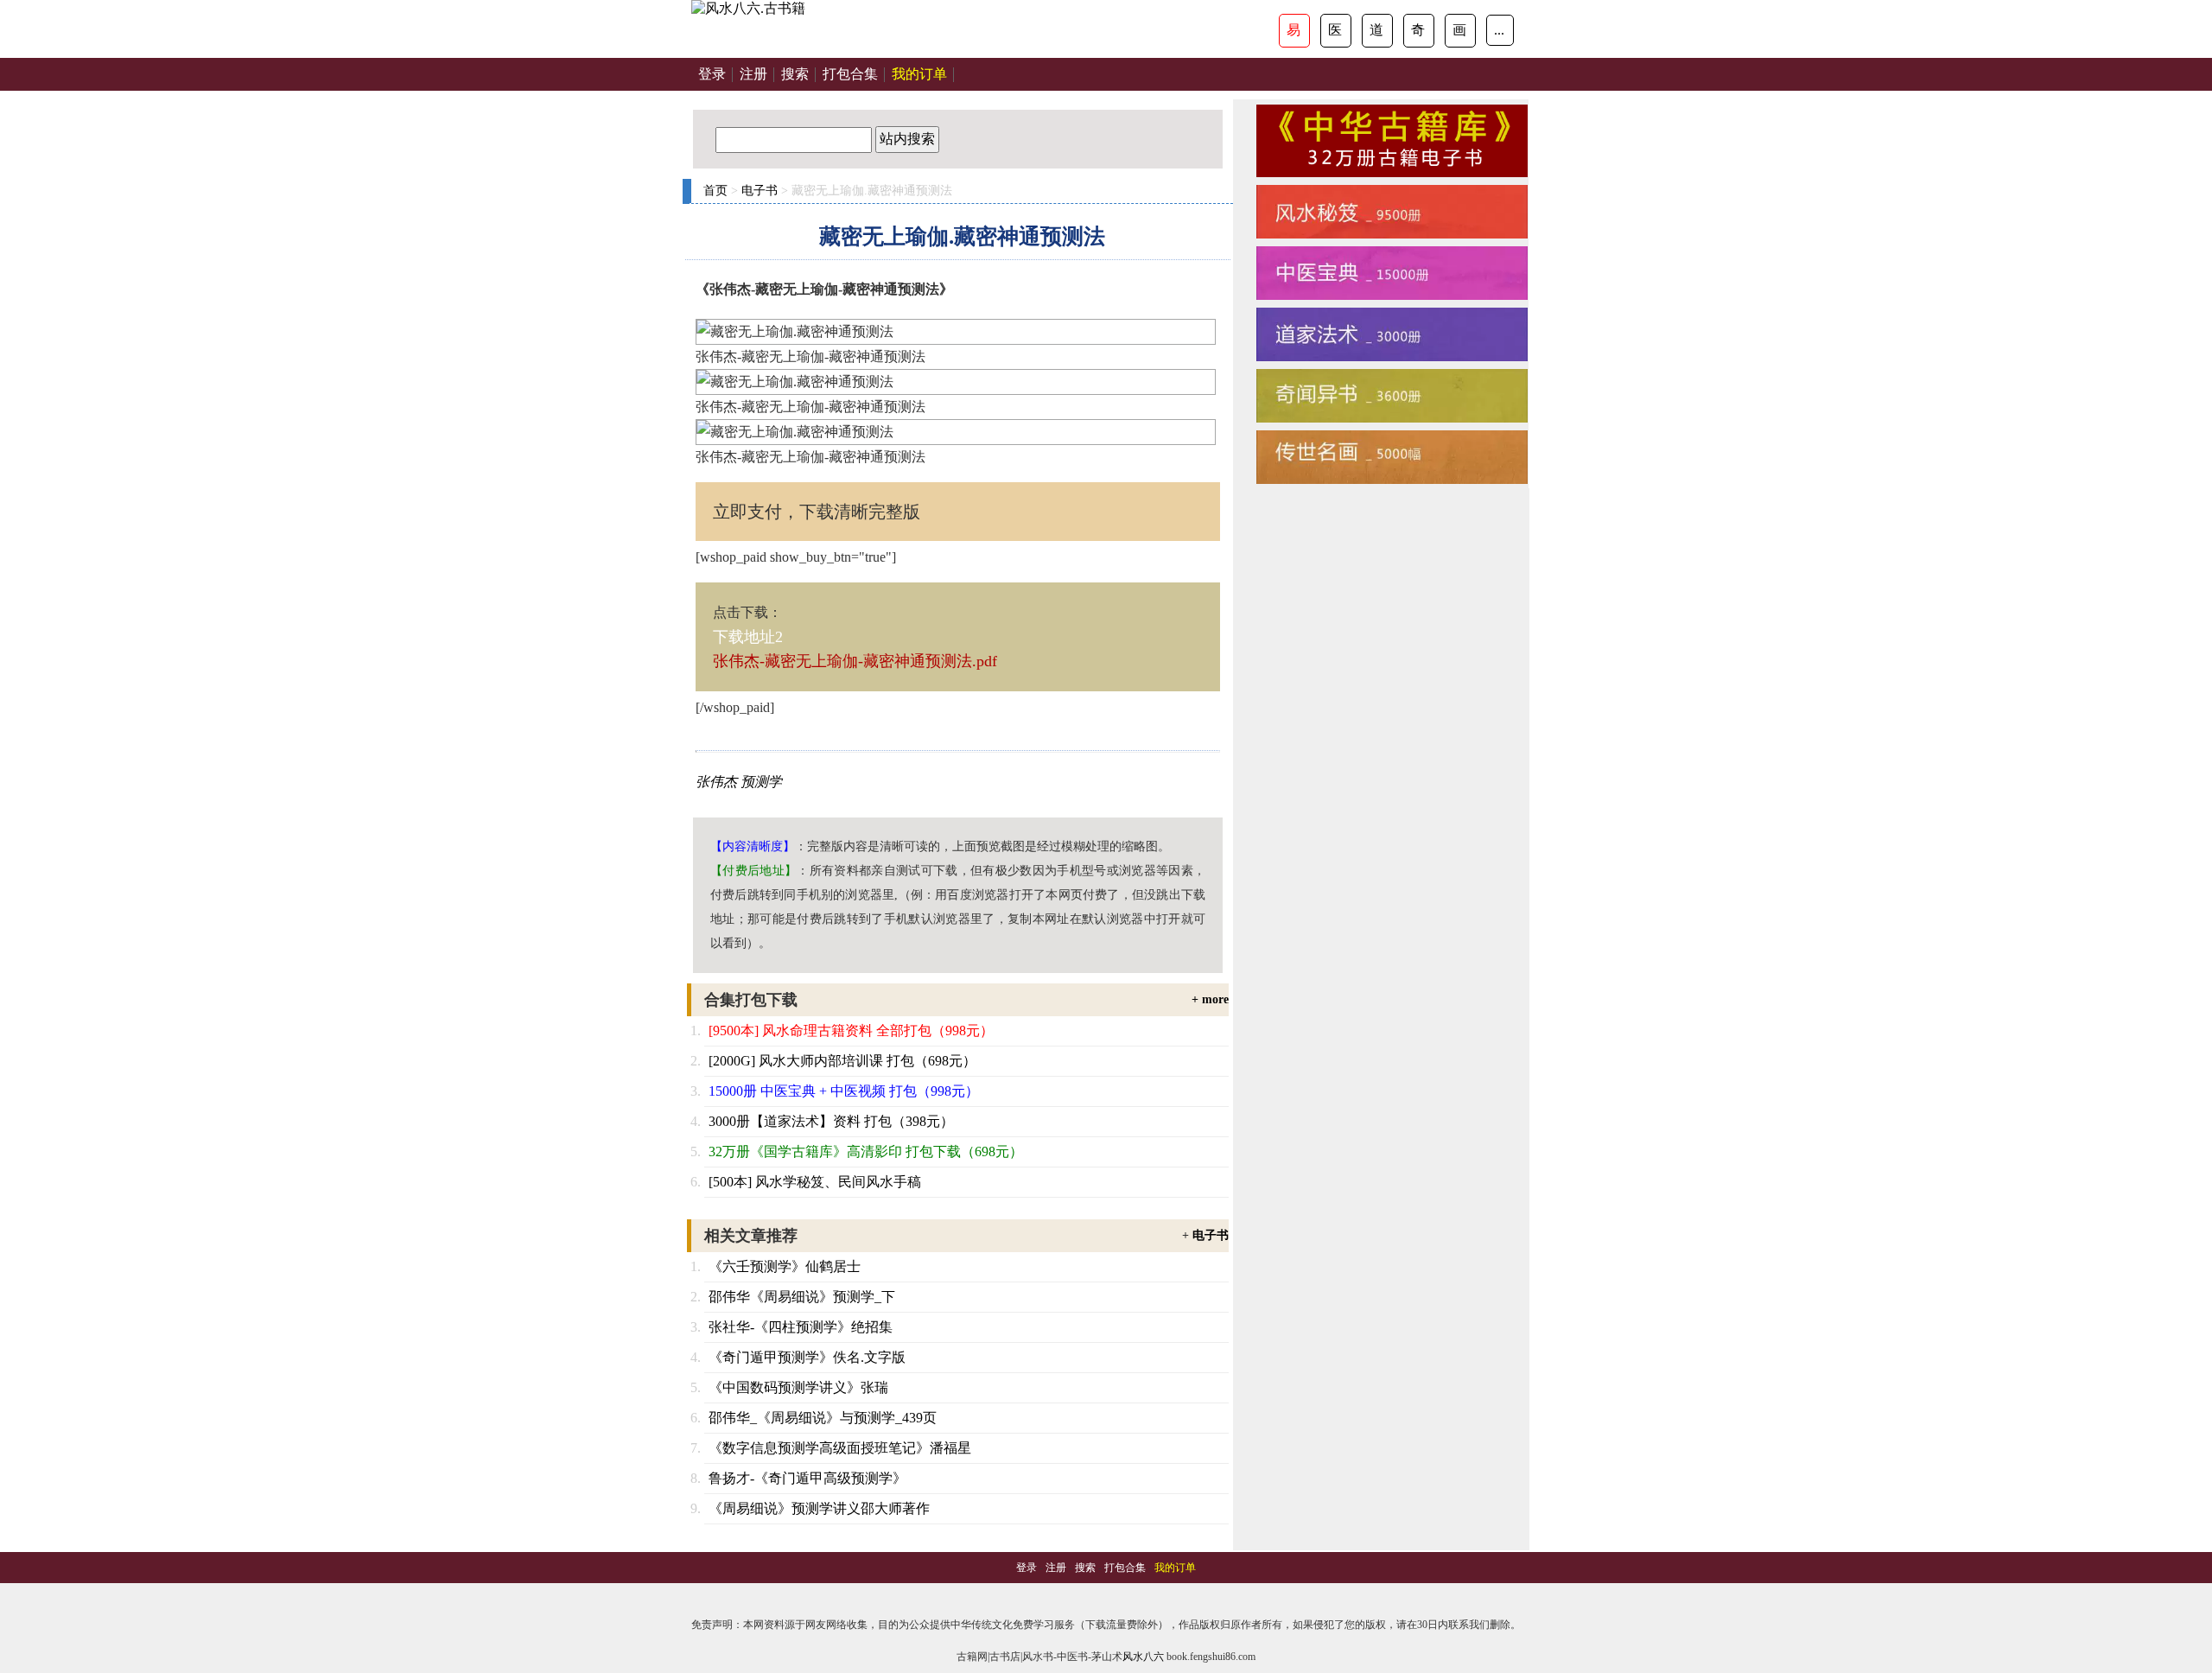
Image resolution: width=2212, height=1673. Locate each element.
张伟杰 (716, 782)
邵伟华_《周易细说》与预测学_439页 (823, 1418)
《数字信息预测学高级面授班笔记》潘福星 (840, 1448)
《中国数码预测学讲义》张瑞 (798, 1387)
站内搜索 (907, 139)
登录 (712, 74)
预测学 (761, 782)
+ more (1210, 999)
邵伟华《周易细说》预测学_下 (802, 1297)
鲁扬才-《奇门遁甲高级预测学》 (807, 1478)
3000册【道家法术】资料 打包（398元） (831, 1121)
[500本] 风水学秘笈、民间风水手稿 (815, 1182)
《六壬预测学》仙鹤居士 (785, 1266)
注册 (753, 74)
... (1499, 30)
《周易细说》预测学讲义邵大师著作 (819, 1508)
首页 (715, 191)
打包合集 (850, 74)
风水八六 (1143, 1657)
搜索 (795, 74)
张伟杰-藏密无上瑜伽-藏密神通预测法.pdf (855, 661)
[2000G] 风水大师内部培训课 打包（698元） (842, 1061)
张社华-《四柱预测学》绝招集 (801, 1327)
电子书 (760, 191)
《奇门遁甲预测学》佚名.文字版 (807, 1357)
